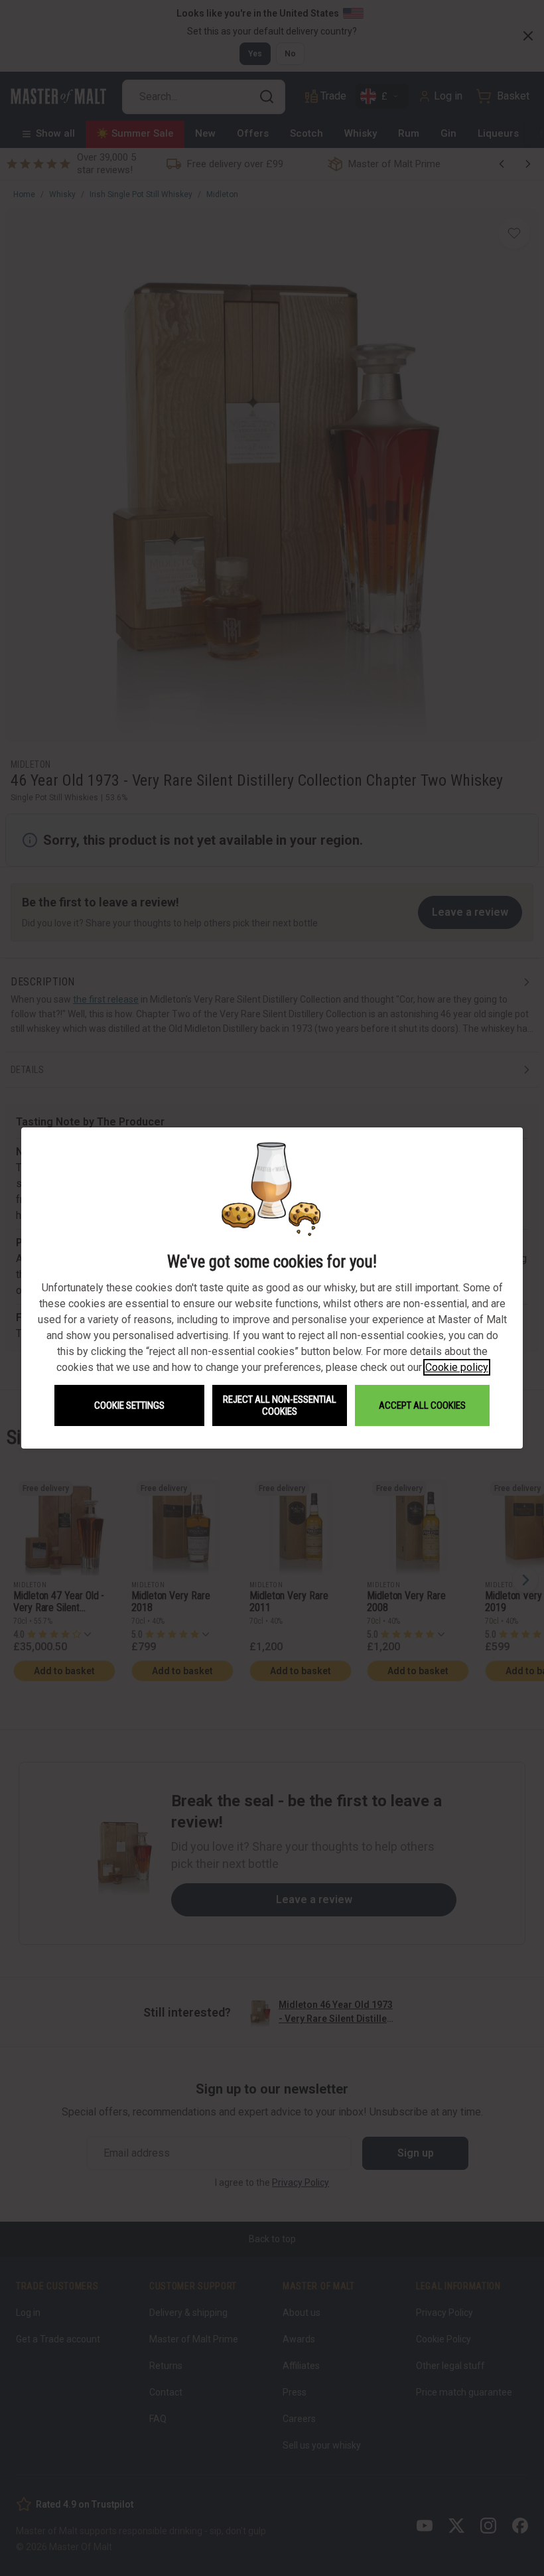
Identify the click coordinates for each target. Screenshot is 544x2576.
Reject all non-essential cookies (280, 1405)
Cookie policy (457, 1367)
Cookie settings (129, 1405)
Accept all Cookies (422, 1405)
